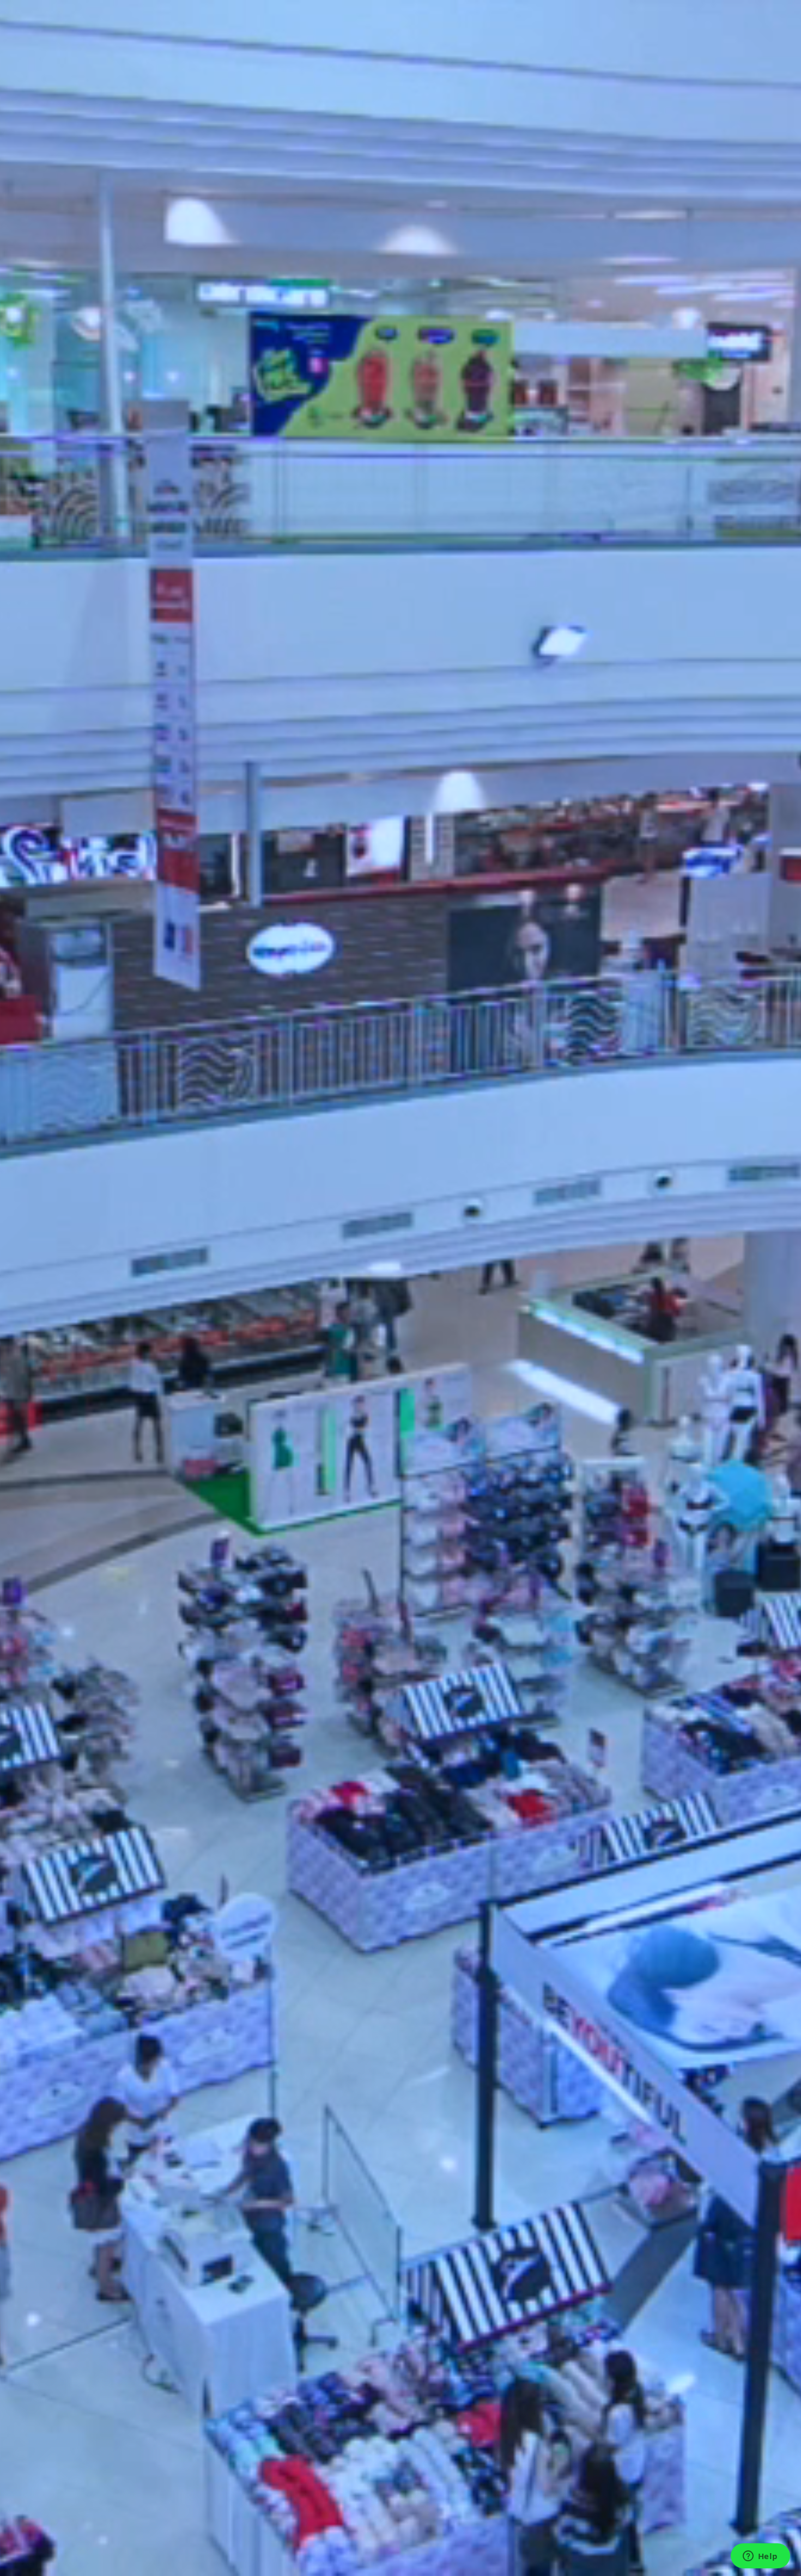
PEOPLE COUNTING (87, 42)
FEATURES (46, 29)
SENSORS (44, 139)
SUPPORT (45, 334)
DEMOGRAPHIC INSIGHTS (99, 54)
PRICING (43, 188)
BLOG (60, 287)
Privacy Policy (52, 2209)
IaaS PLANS (70, 202)
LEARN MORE (31, 1016)
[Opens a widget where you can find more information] (760, 2557)
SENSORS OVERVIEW (89, 153)
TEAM (60, 275)
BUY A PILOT (74, 214)
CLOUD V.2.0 (72, 127)
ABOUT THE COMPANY (93, 251)
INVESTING (70, 263)
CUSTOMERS (73, 239)
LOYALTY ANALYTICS (89, 66)
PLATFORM (48, 90)
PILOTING (46, 322)
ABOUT (40, 226)
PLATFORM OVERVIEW (92, 103)
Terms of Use (52, 2221)
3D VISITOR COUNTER (92, 176)
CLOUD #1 (69, 115)
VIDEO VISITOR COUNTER (99, 165)
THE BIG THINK (79, 299)
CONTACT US (74, 310)
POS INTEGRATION (86, 78)
